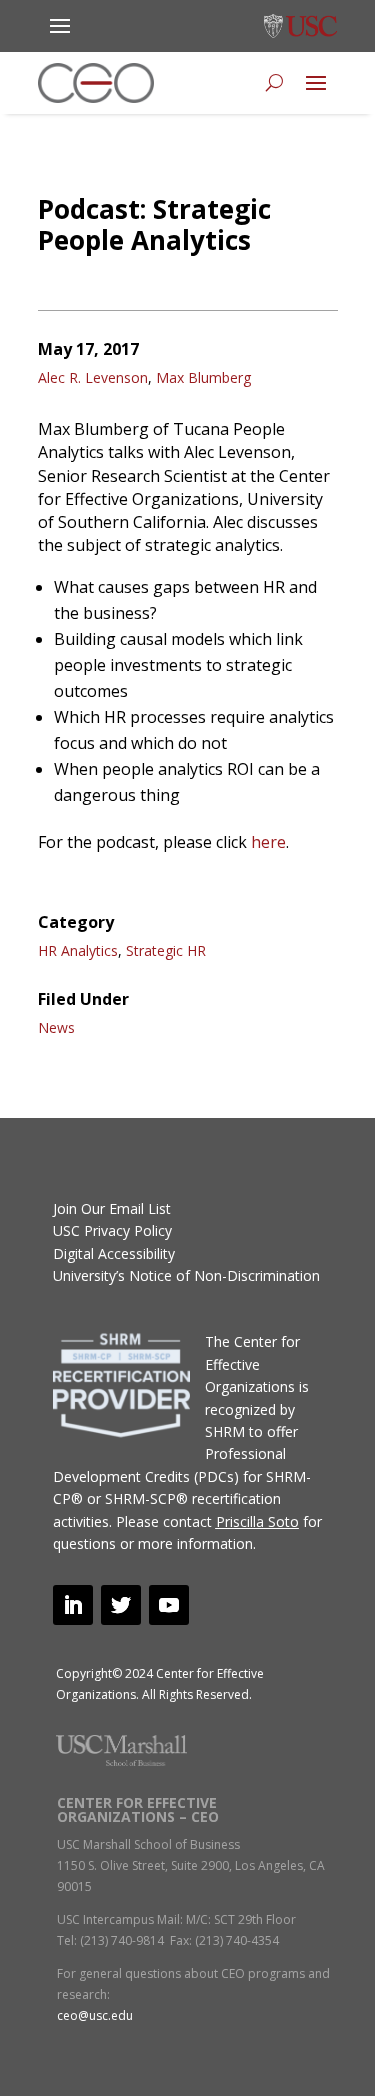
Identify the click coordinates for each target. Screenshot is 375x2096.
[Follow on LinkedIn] (73, 1605)
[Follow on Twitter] (121, 1605)
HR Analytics (78, 950)
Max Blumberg (203, 377)
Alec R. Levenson (93, 377)
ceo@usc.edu (95, 2015)
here (268, 842)
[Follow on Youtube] (169, 1605)
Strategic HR (166, 950)
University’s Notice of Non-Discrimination (186, 1275)
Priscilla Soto (257, 1521)
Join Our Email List (112, 1208)
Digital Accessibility (114, 1253)
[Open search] (274, 83)
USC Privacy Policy (112, 1230)
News (56, 1027)
